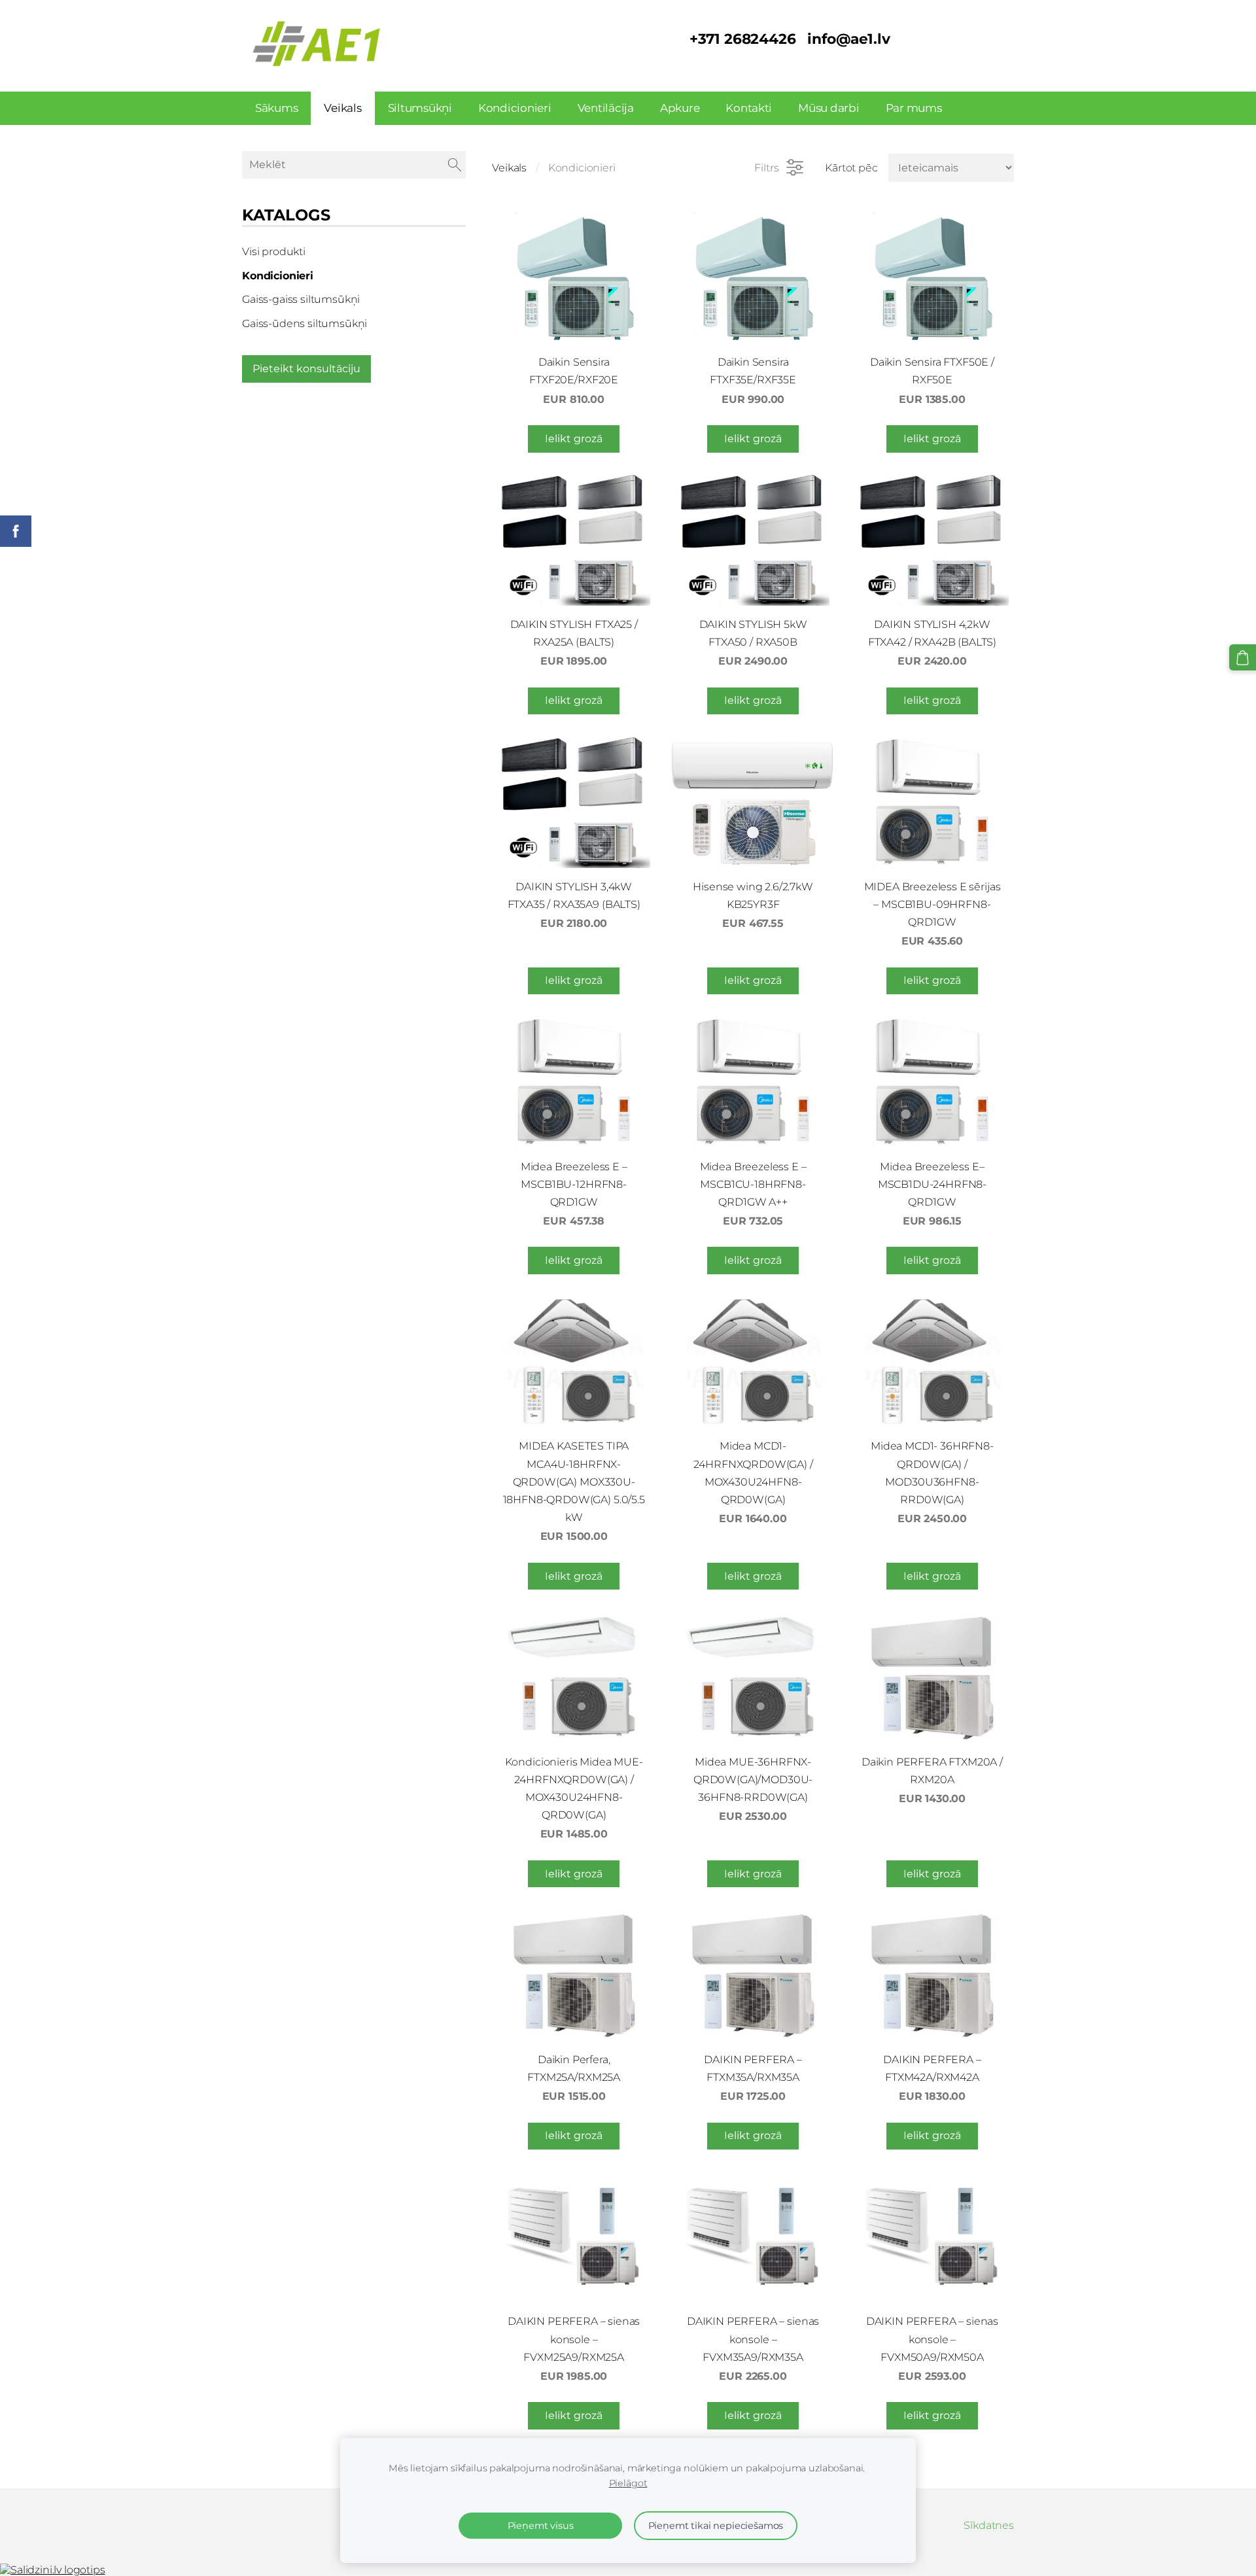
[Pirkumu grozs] (1243, 658)
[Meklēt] (455, 165)
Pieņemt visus (541, 2526)
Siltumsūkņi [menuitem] (420, 108)
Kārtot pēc (851, 168)
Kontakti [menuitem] (749, 108)
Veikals (509, 168)
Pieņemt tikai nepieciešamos (716, 2526)
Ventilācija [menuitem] (606, 108)
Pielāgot (628, 2483)
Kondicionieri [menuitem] (515, 108)
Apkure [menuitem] (680, 108)
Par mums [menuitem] (914, 108)
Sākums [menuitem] (276, 108)
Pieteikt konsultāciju (306, 369)
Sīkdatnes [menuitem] (989, 2525)
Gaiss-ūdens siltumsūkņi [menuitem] (305, 323)
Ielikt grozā (574, 439)
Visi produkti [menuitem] (274, 252)
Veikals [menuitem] (342, 108)
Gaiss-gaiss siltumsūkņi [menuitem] (301, 299)
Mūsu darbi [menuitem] (829, 108)
